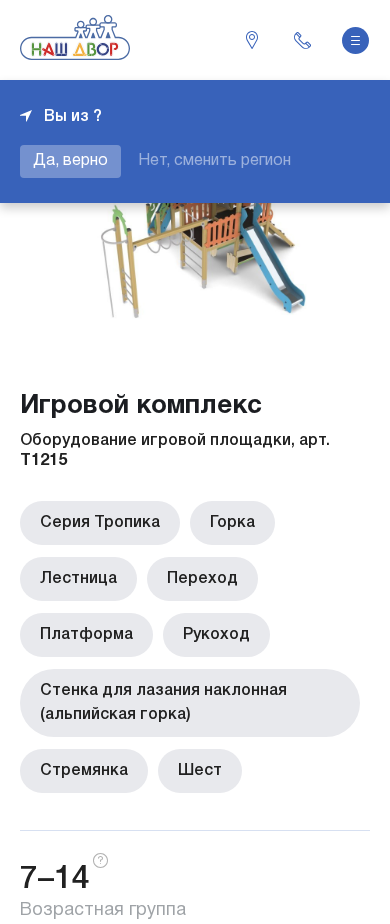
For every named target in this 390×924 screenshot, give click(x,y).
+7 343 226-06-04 (302, 40)
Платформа (86, 635)
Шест (200, 771)
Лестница (78, 579)
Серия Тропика (100, 523)
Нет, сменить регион (214, 161)
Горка (232, 523)
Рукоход (216, 635)
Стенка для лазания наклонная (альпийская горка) (163, 703)
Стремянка (84, 771)
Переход (202, 579)
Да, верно (70, 161)
